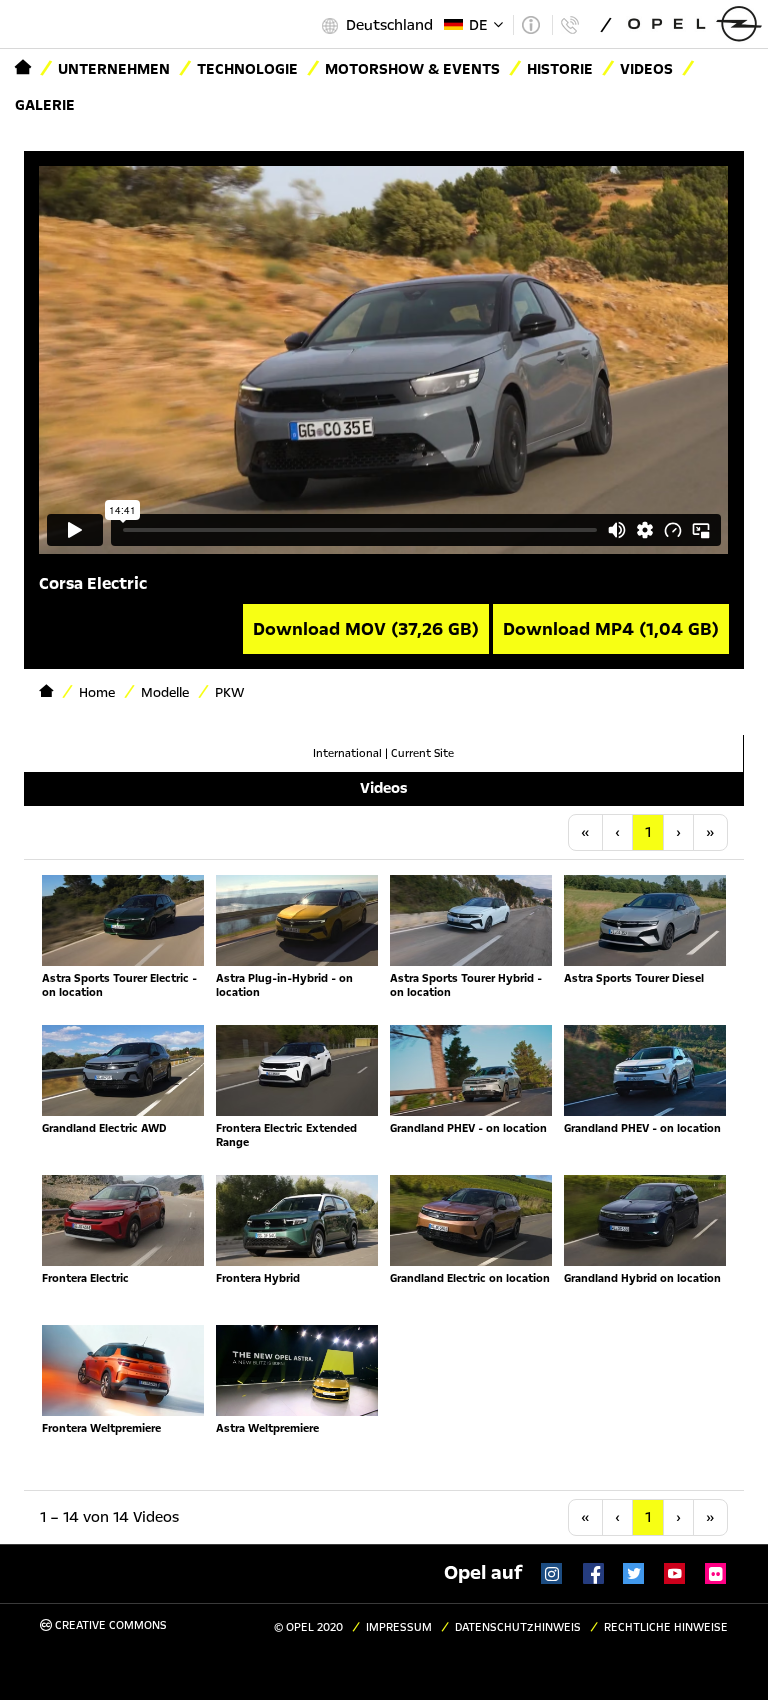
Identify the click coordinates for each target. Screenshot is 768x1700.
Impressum (399, 1627)
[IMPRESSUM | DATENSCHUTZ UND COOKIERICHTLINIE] (530, 25)
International (347, 753)
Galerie (45, 105)
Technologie (247, 69)
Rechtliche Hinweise (666, 1627)
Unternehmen (114, 69)
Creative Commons (109, 1625)
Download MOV (366, 629)
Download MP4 (611, 629)
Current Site (422, 753)
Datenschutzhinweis (518, 1627)
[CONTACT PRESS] (569, 25)
